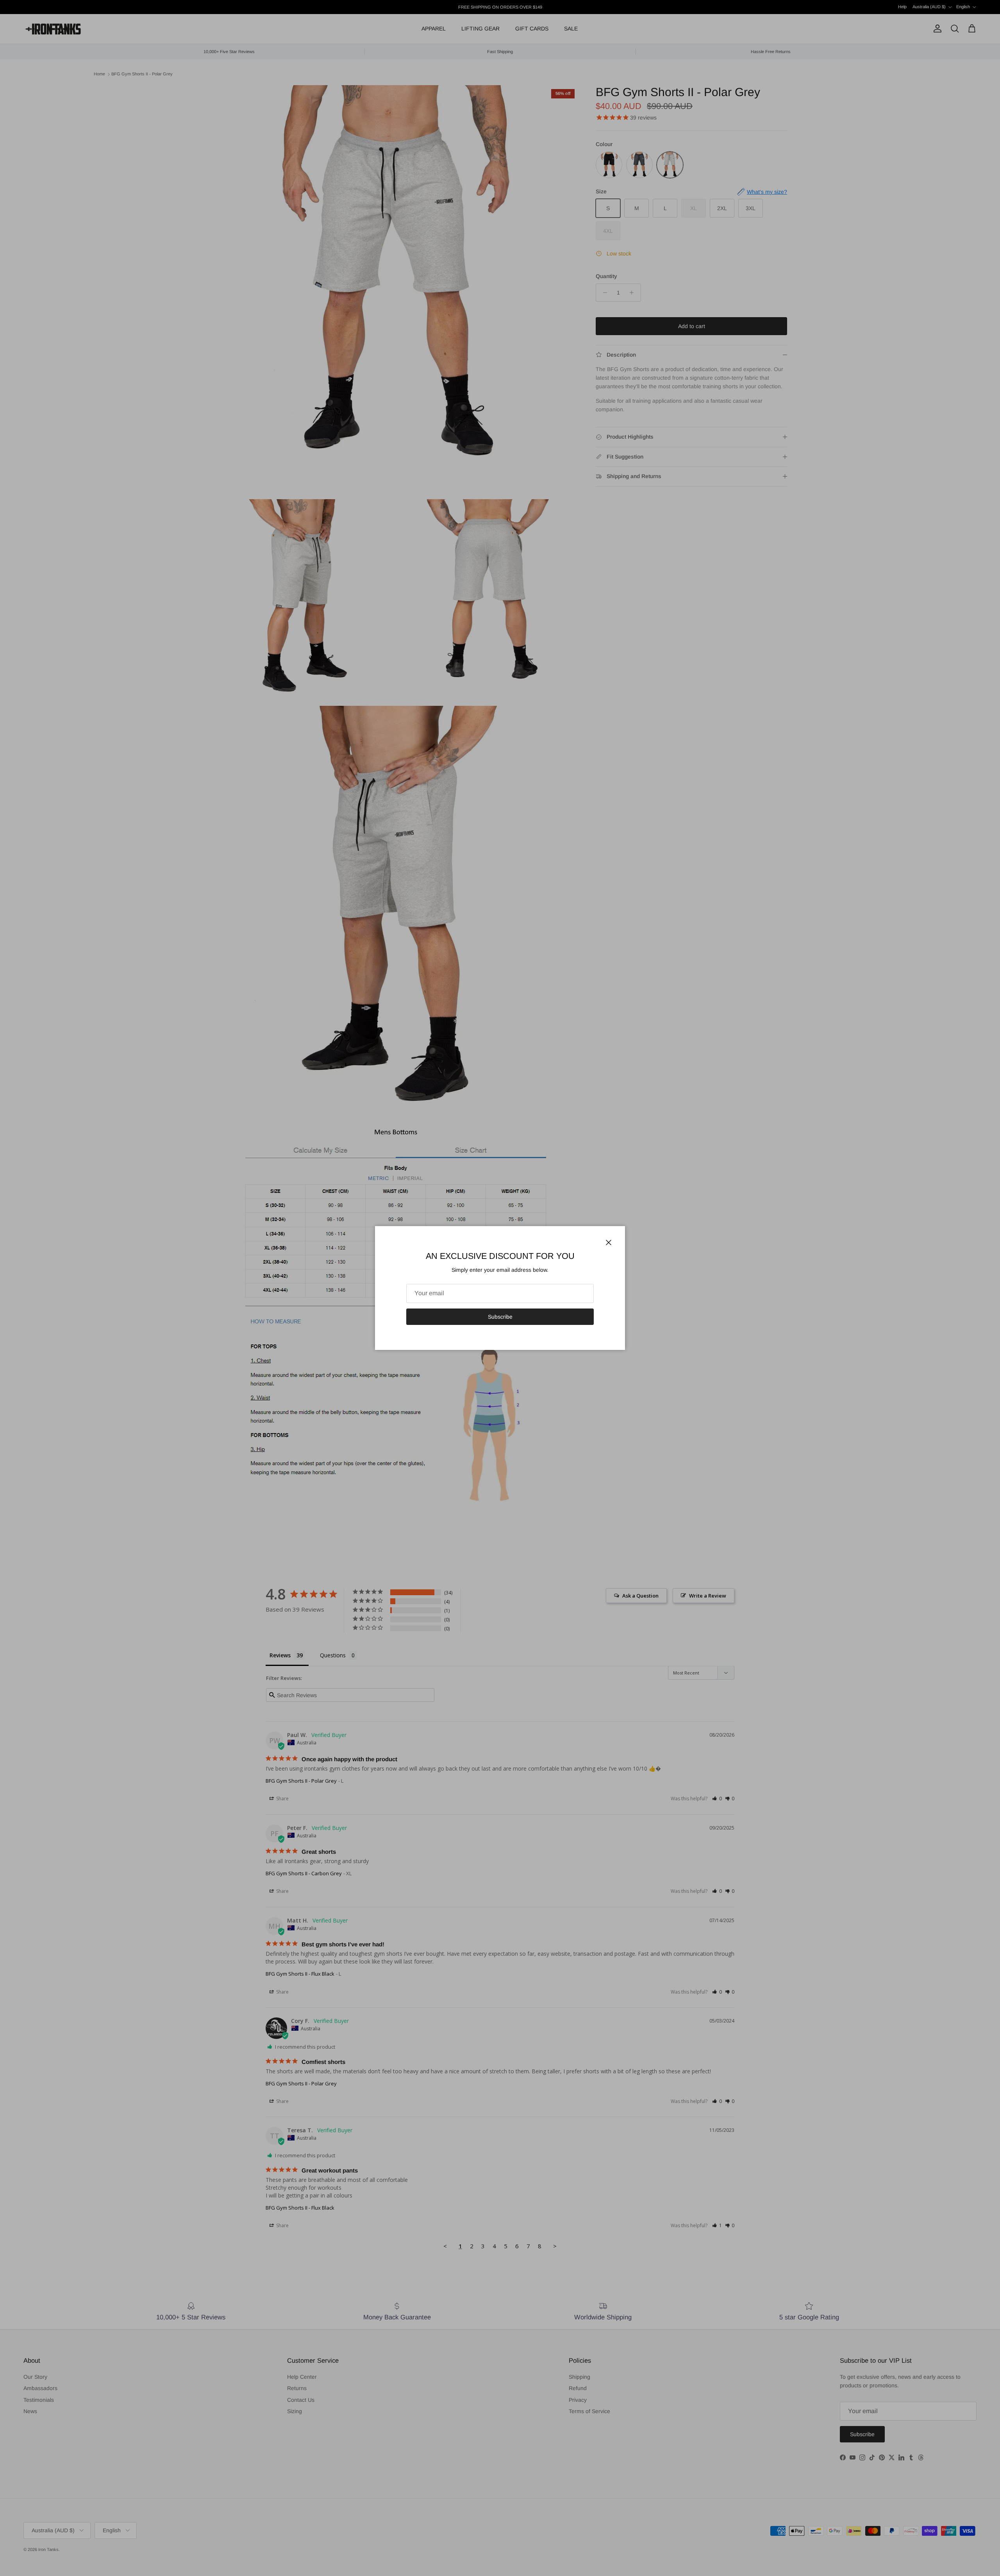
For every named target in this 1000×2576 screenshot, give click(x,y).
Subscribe (500, 1317)
